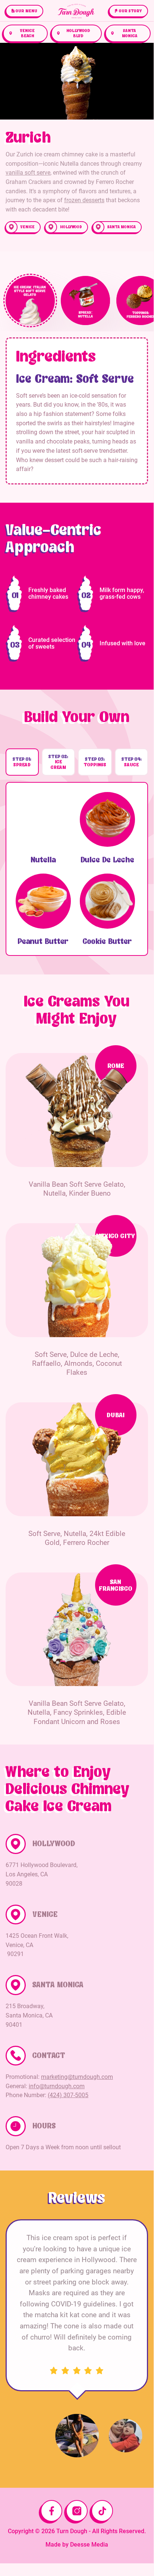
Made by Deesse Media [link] (77, 2545)
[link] (24, 11)
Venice (28, 227)
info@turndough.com (57, 2086)
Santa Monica (122, 227)
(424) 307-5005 (68, 2095)
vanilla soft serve (28, 173)
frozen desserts (84, 200)
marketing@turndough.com (77, 2077)
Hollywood (71, 227)
